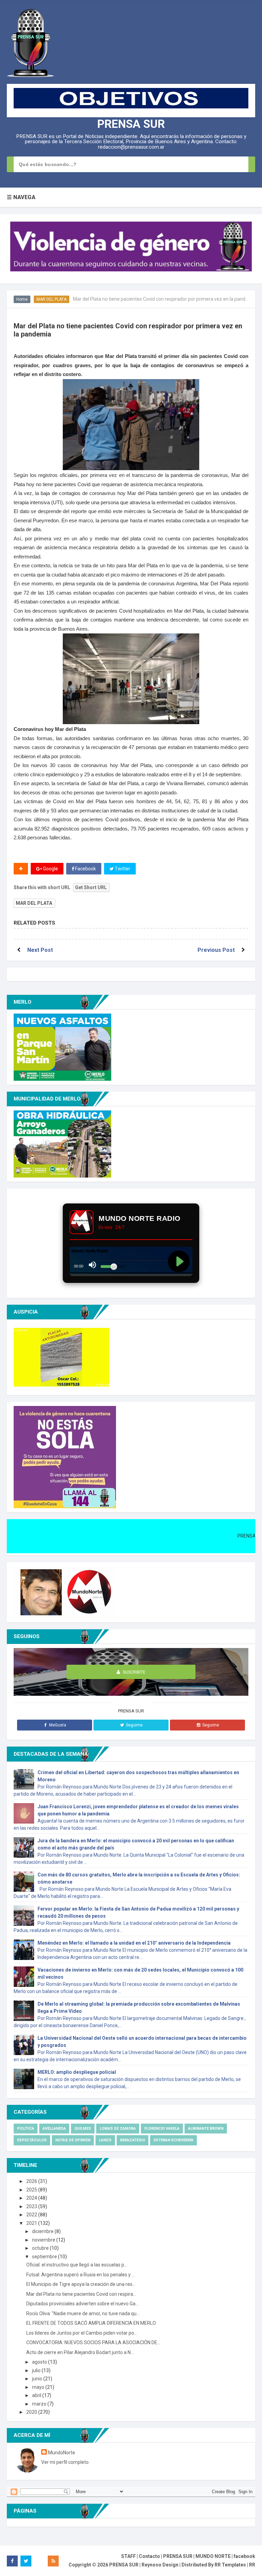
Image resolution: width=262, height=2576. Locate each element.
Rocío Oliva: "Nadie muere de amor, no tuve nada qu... (83, 2313)
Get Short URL (91, 887)
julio (37, 2370)
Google (50, 869)
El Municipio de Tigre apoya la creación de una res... (81, 2284)
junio (38, 2379)
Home (22, 299)
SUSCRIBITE (134, 1672)
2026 (32, 2181)
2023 (32, 2206)
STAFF (128, 2556)
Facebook (85, 869)
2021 (32, 2223)
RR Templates (230, 2565)
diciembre (43, 2231)
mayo (39, 2387)
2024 (32, 2198)
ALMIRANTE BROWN (206, 2129)
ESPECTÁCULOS (32, 2140)
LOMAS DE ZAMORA (118, 2129)
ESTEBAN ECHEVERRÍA (173, 2140)
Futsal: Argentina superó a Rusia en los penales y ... (81, 2275)
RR (252, 2565)
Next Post (40, 950)
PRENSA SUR (131, 124)
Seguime (134, 1725)
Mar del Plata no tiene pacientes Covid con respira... (81, 2294)
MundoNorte (62, 2453)
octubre (41, 2248)
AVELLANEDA (54, 2129)
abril (37, 2395)
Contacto (149, 2556)
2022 (32, 2215)
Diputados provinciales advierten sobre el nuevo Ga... (82, 2304)
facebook (244, 2556)
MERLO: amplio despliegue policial (77, 2072)
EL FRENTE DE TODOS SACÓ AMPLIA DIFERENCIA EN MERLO (91, 2323)
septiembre (45, 2257)
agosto (40, 2362)
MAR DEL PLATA (52, 299)
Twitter (122, 869)
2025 (32, 2190)
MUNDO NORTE (213, 2556)
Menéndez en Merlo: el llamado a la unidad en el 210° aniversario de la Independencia (134, 1943)
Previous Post (216, 950)
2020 (32, 2412)
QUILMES (83, 2129)
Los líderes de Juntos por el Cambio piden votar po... (82, 2333)
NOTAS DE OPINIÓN (73, 2140)
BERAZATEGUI (133, 2140)
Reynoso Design (160, 2565)
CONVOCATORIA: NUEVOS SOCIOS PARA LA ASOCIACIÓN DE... (93, 2342)
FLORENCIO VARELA (162, 2129)
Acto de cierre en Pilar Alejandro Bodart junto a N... (80, 2352)
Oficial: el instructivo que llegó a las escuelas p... (77, 2265)
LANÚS (105, 2140)
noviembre (44, 2240)
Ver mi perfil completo (65, 2462)
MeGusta (58, 1725)
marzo (40, 2404)
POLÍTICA (26, 2129)
